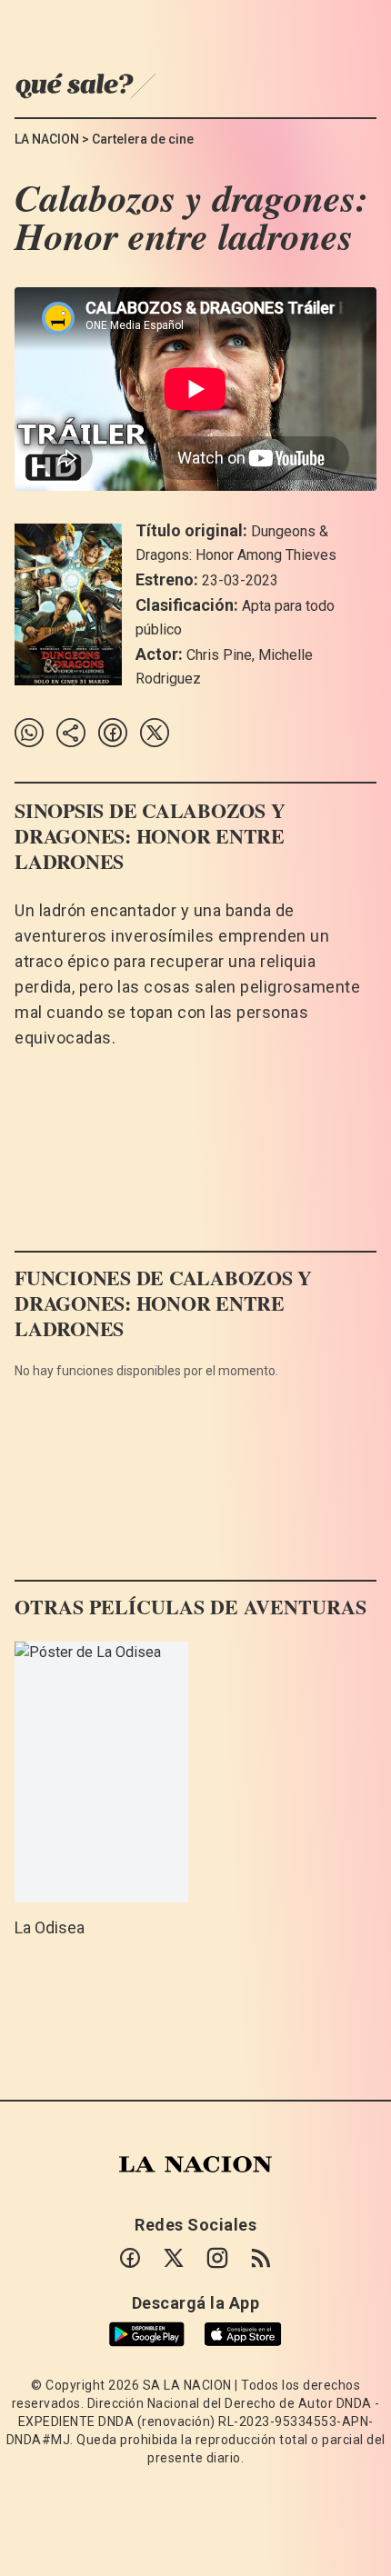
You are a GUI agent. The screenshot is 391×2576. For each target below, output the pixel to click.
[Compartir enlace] (71, 733)
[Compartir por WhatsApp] (29, 733)
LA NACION (47, 139)
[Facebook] (130, 2258)
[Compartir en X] (155, 733)
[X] (174, 2258)
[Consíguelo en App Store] (243, 2335)
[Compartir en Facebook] (113, 733)
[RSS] (261, 2258)
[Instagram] (217, 2258)
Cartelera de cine (143, 139)
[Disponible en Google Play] (147, 2334)
